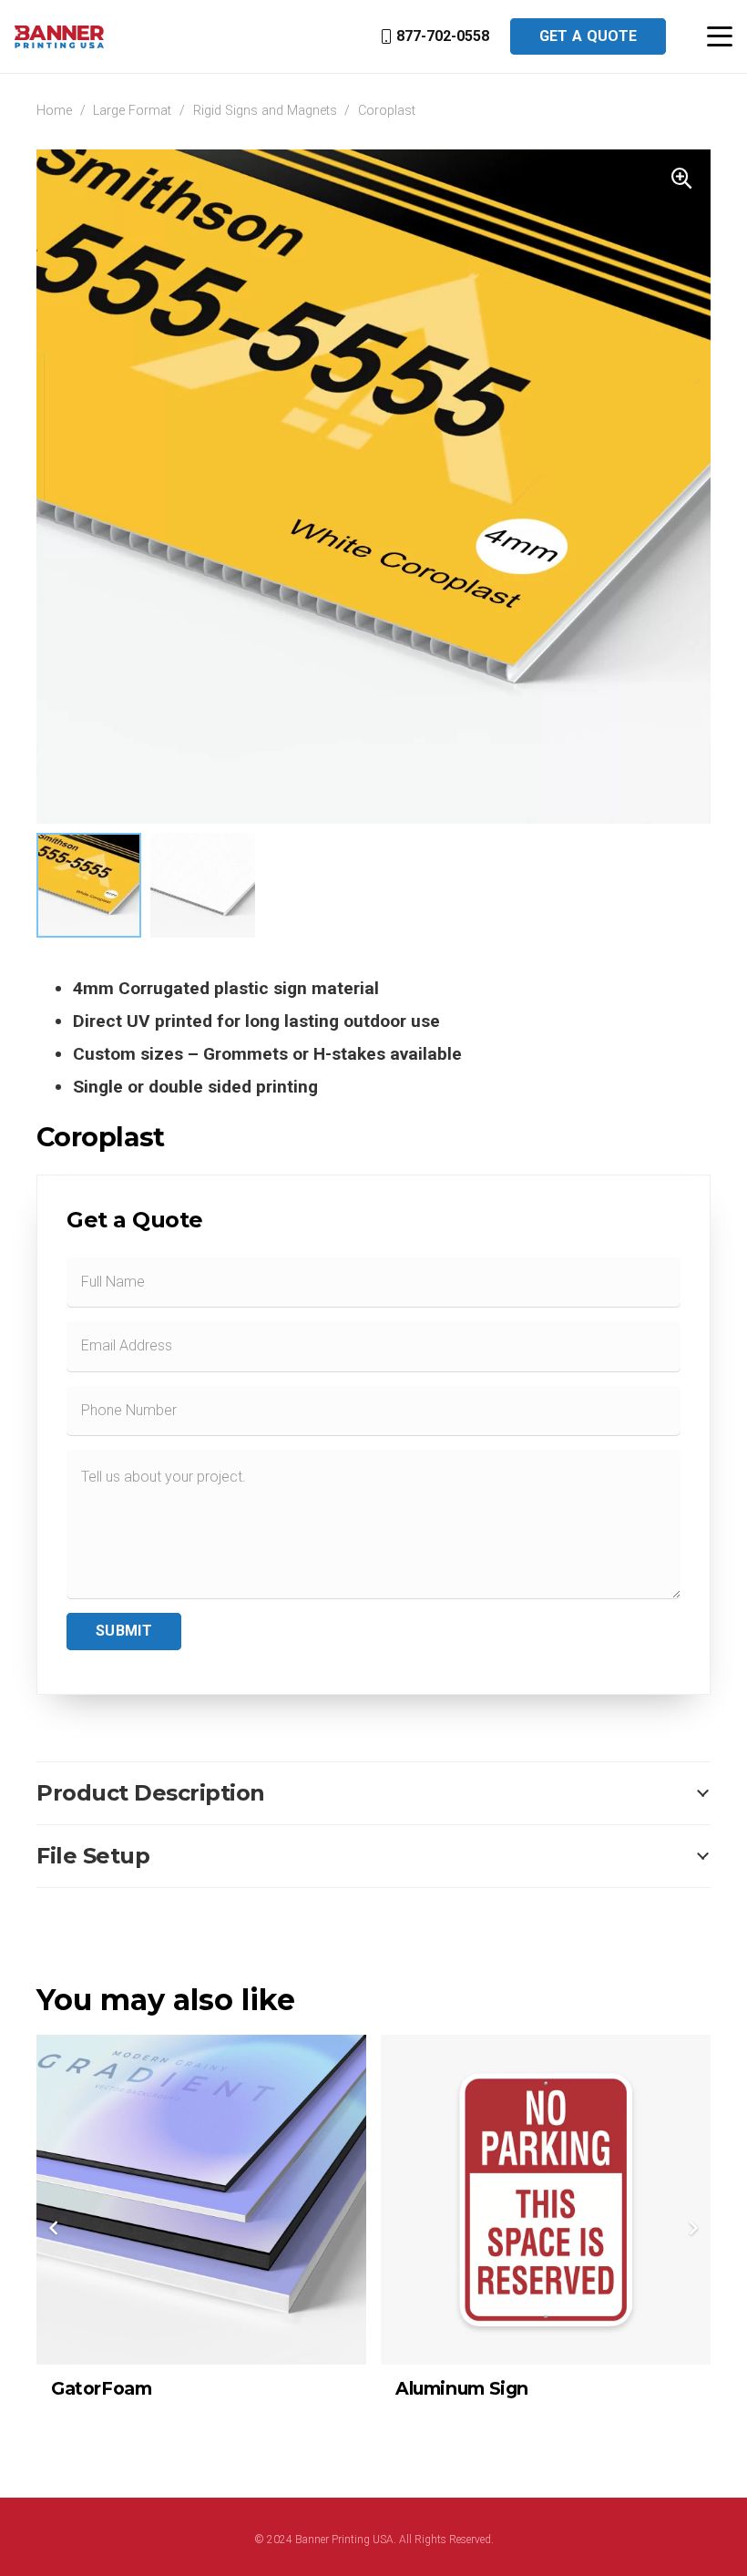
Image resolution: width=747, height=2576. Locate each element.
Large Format (132, 111)
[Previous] (55, 2228)
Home (54, 111)
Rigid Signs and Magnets (265, 111)
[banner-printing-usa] (59, 37)
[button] (720, 36)
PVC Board (444, 2388)
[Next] (692, 2228)
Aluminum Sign (118, 2388)
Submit (124, 1631)
